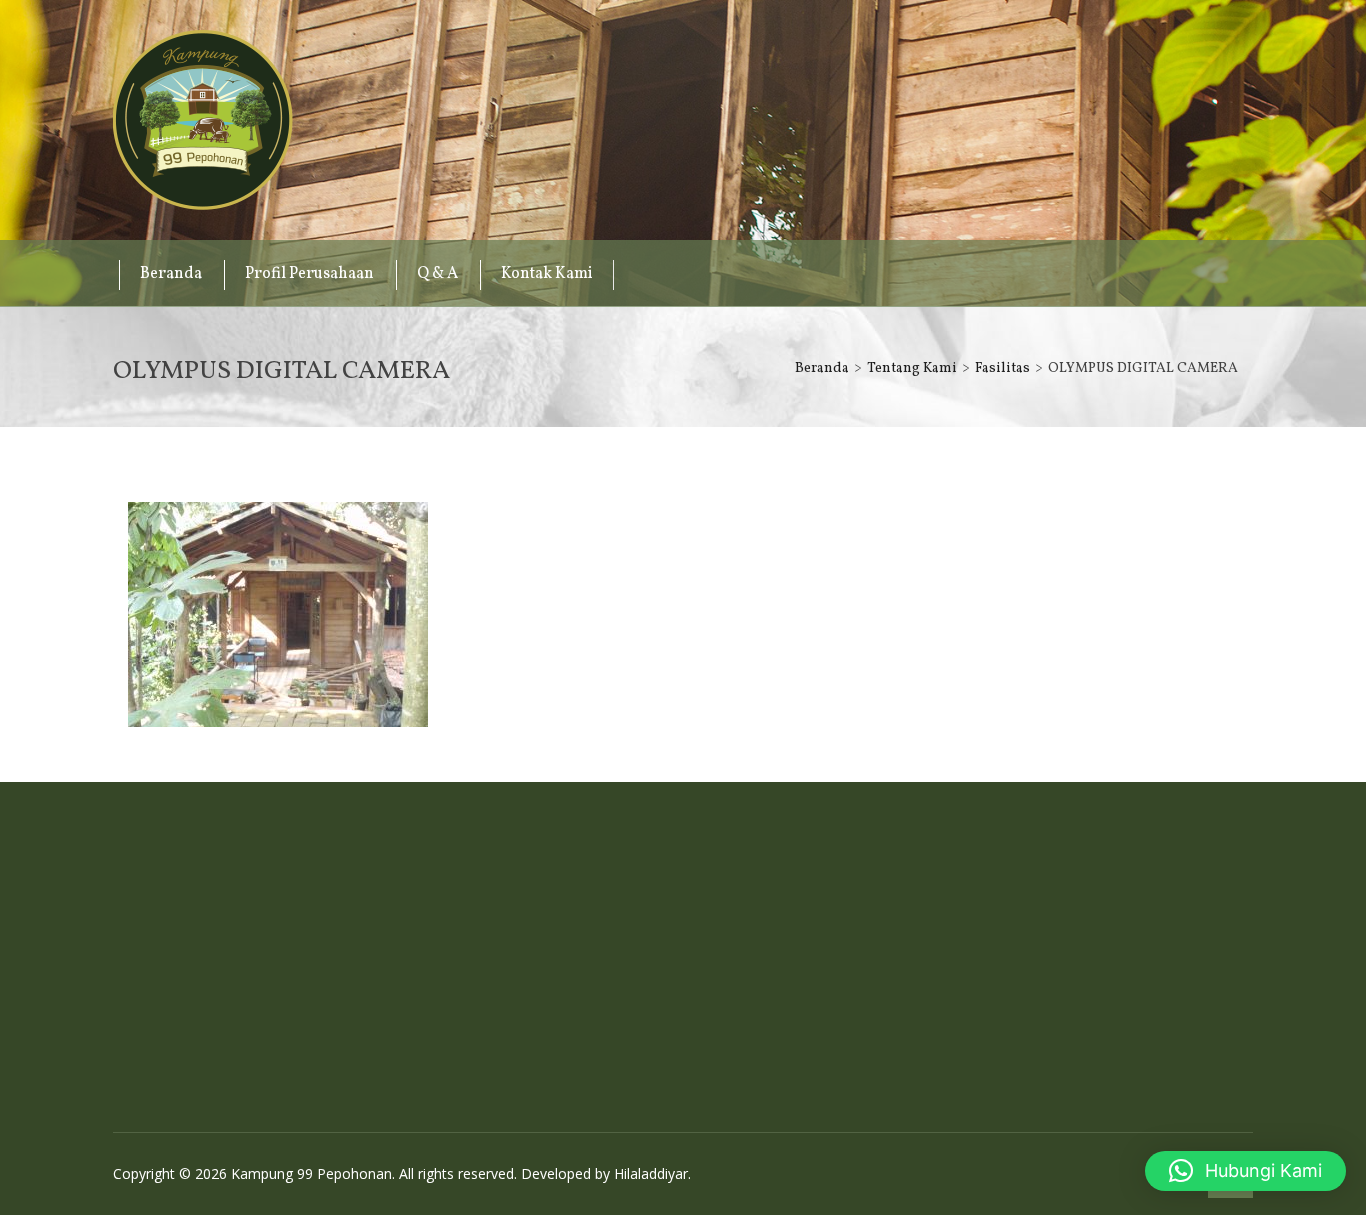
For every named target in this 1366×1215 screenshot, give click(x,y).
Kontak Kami (547, 274)
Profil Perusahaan (309, 274)
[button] (1245, 1171)
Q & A (437, 274)
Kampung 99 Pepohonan (203, 120)
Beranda (171, 274)
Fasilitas (1002, 368)
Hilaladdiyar (651, 1173)
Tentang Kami (912, 368)
